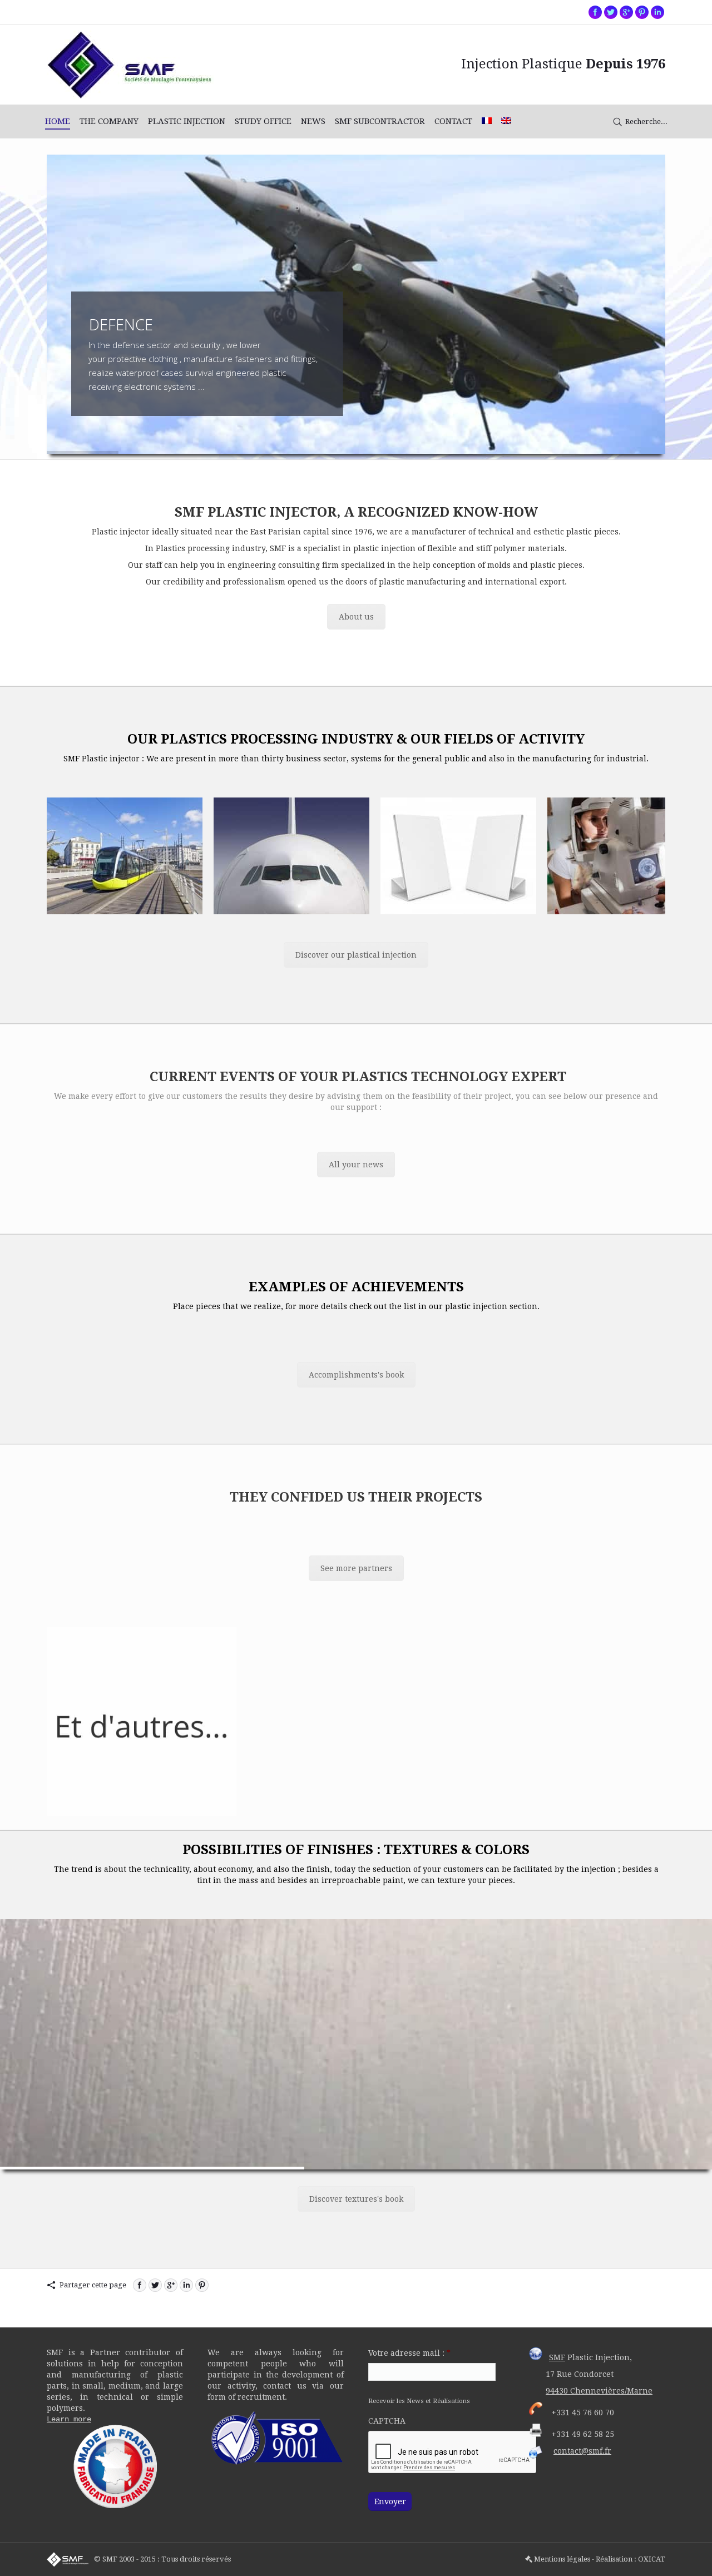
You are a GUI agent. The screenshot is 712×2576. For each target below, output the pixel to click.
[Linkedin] (657, 12)
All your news (356, 1165)
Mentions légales (562, 2559)
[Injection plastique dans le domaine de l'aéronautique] (125, 856)
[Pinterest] (642, 12)
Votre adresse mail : (409, 2353)
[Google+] (626, 12)
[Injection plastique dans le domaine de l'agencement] (291, 856)
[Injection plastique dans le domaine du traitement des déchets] (625, 856)
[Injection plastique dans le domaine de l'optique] (458, 856)
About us (356, 617)
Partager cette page (93, 2285)
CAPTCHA (387, 2421)
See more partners (356, 1568)
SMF (557, 2357)
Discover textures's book (356, 2199)
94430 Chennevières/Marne (599, 2391)
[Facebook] (595, 12)
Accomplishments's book (356, 1375)
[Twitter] (611, 12)
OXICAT (652, 2559)
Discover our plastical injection (356, 955)
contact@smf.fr (582, 2451)
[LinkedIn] (186, 2285)
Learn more (69, 2419)
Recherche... (646, 122)
